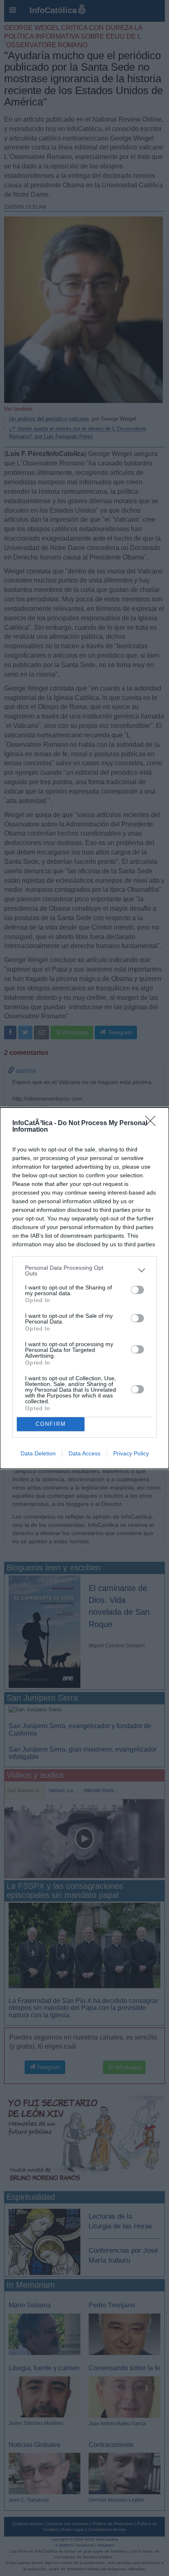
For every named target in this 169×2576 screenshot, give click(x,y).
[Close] (153, 1123)
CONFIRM (51, 1424)
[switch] (137, 1290)
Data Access (84, 1453)
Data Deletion (38, 1453)
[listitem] (84, 1271)
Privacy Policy (131, 1453)
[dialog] (84, 1288)
